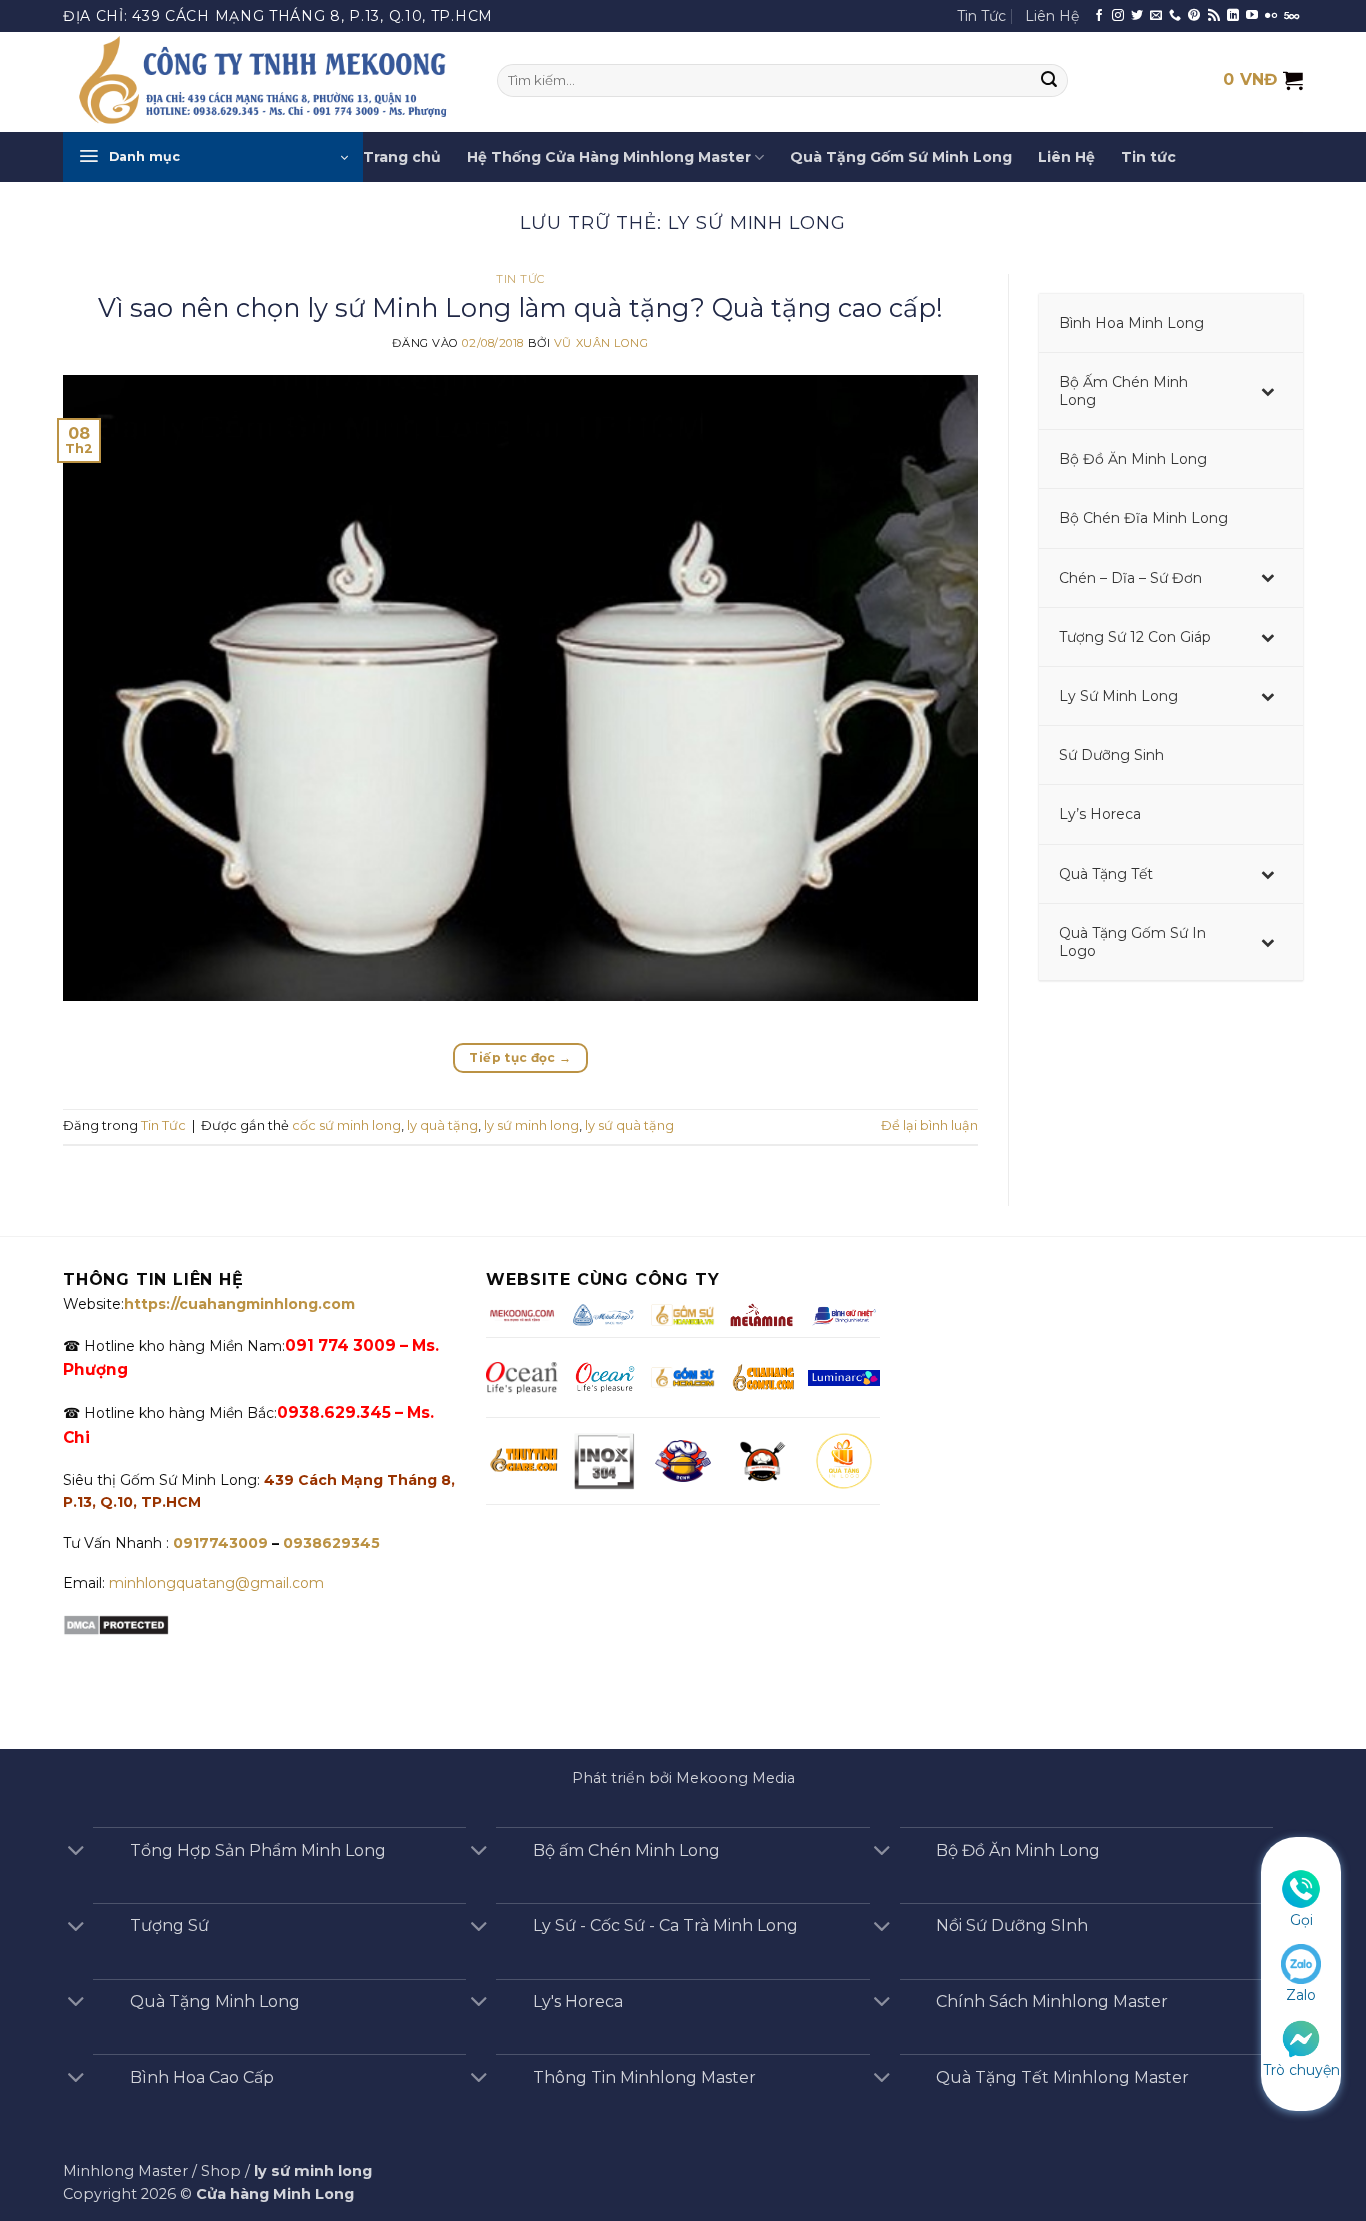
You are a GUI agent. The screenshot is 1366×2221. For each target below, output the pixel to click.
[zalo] (1301, 1963)
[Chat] (1301, 2037)
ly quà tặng (442, 1125)
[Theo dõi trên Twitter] (1137, 16)
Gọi (1301, 1920)
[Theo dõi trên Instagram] (1118, 16)
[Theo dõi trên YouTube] (1252, 16)
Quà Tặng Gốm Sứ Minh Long (901, 157)
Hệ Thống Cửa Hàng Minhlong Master (609, 157)
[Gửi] (1050, 81)
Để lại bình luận (929, 1125)
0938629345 (331, 1543)
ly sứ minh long (531, 1125)
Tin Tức (981, 16)
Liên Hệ (1052, 16)
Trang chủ (402, 157)
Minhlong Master (125, 2171)
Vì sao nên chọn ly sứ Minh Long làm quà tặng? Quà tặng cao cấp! (520, 307)
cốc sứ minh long (346, 1125)
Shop (221, 2171)
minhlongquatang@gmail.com (216, 1583)
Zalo (1301, 1995)
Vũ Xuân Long (601, 343)
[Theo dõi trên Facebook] (1099, 16)
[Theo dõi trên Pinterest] (1194, 16)
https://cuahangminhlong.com (239, 1304)
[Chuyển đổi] (76, 1852)
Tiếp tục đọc (520, 1057)
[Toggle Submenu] (1268, 391)
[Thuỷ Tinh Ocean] (604, 1378)
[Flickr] (1271, 16)
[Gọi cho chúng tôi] (1175, 16)
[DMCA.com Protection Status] (116, 1624)
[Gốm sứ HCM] (683, 1377)
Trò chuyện (1301, 2070)
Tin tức (1148, 157)
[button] (213, 157)
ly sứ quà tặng (629, 1125)
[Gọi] (1301, 1888)
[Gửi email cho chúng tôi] (1156, 16)
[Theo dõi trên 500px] (1291, 16)
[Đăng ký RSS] (1214, 16)
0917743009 (218, 1543)
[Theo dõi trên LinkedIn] (1233, 16)
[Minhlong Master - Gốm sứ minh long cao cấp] (265, 82)
